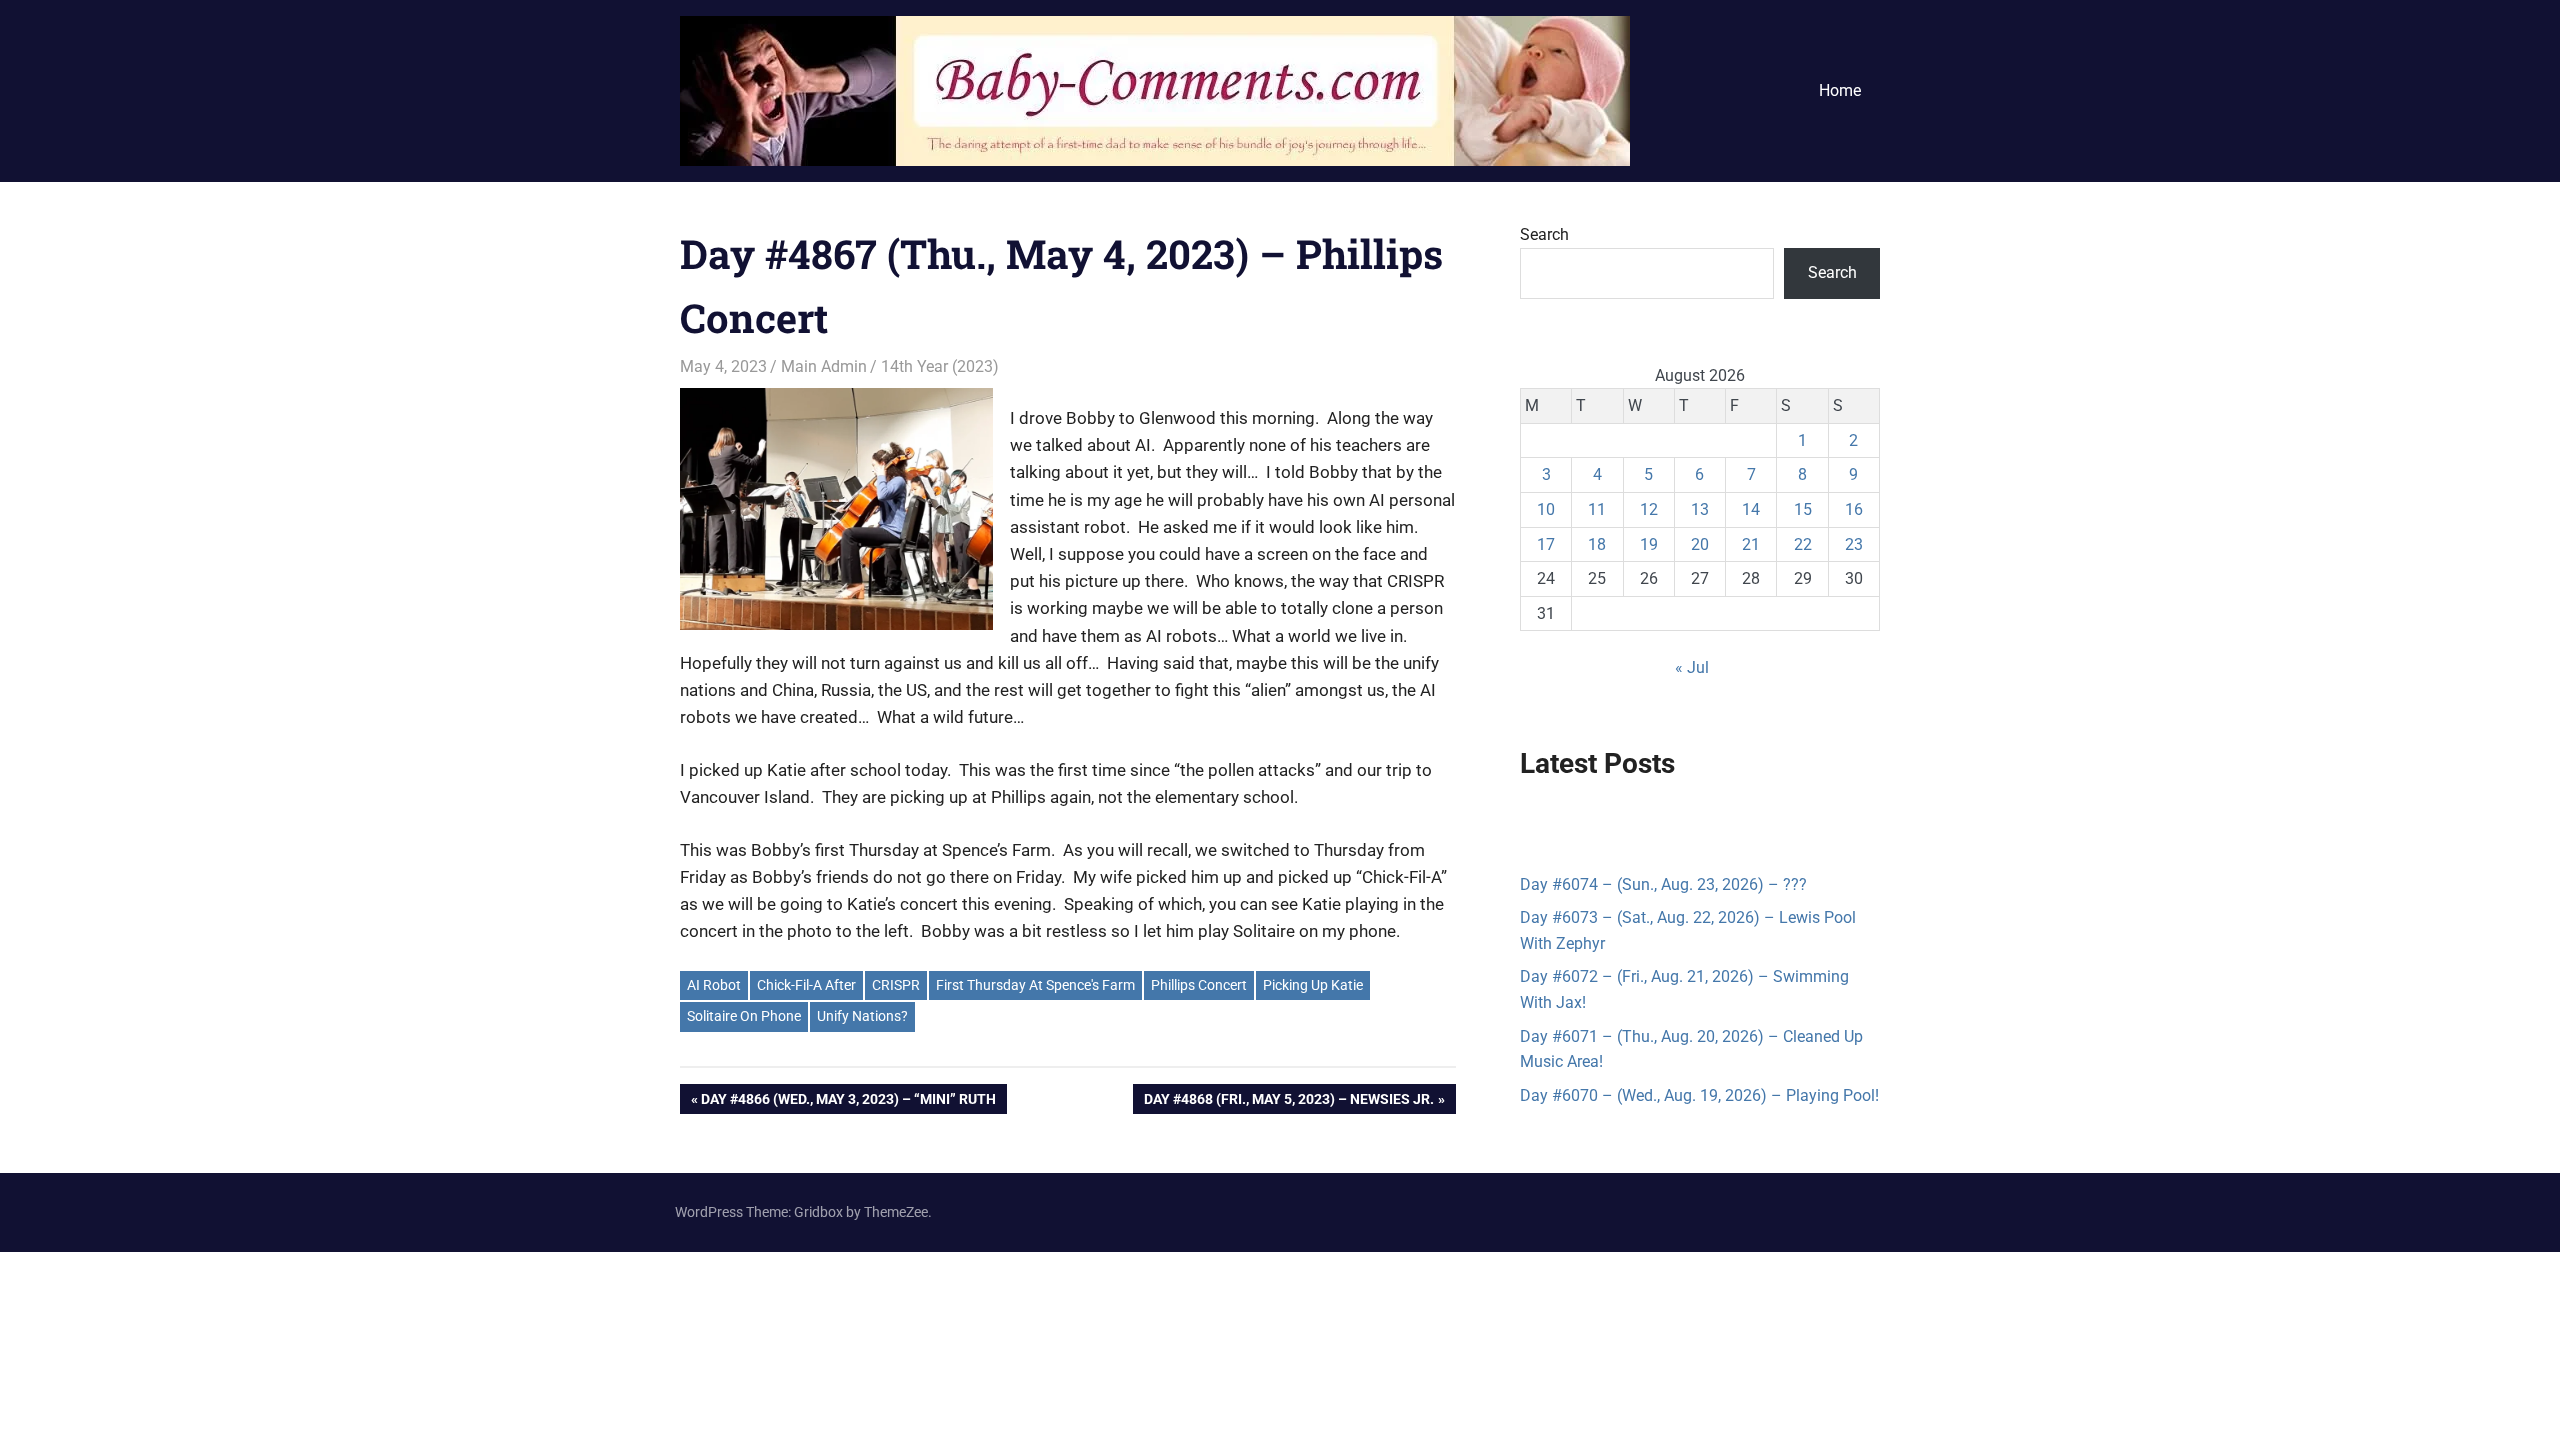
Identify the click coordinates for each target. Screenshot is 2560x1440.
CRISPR (896, 985)
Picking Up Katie (1313, 985)
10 (1546, 509)
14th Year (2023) (940, 366)
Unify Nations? (862, 1016)
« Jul (1692, 667)
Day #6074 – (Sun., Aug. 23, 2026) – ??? (1663, 884)
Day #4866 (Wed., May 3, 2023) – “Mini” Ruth (848, 1102)
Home (1840, 90)
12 (1649, 509)
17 (1546, 544)
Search (1544, 234)
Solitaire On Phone (744, 1016)
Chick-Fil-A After (806, 985)
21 (1751, 544)
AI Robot (714, 985)
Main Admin (824, 366)
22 (1803, 544)
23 (1854, 544)
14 (1751, 509)
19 (1649, 544)
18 (1597, 544)
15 (1803, 509)
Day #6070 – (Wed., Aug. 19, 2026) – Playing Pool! (1699, 1095)
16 (1854, 509)
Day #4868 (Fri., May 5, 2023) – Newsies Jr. (1288, 1102)
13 (1700, 509)
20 (1700, 544)
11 (1597, 509)
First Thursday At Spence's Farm (1035, 985)
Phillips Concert (1199, 985)
